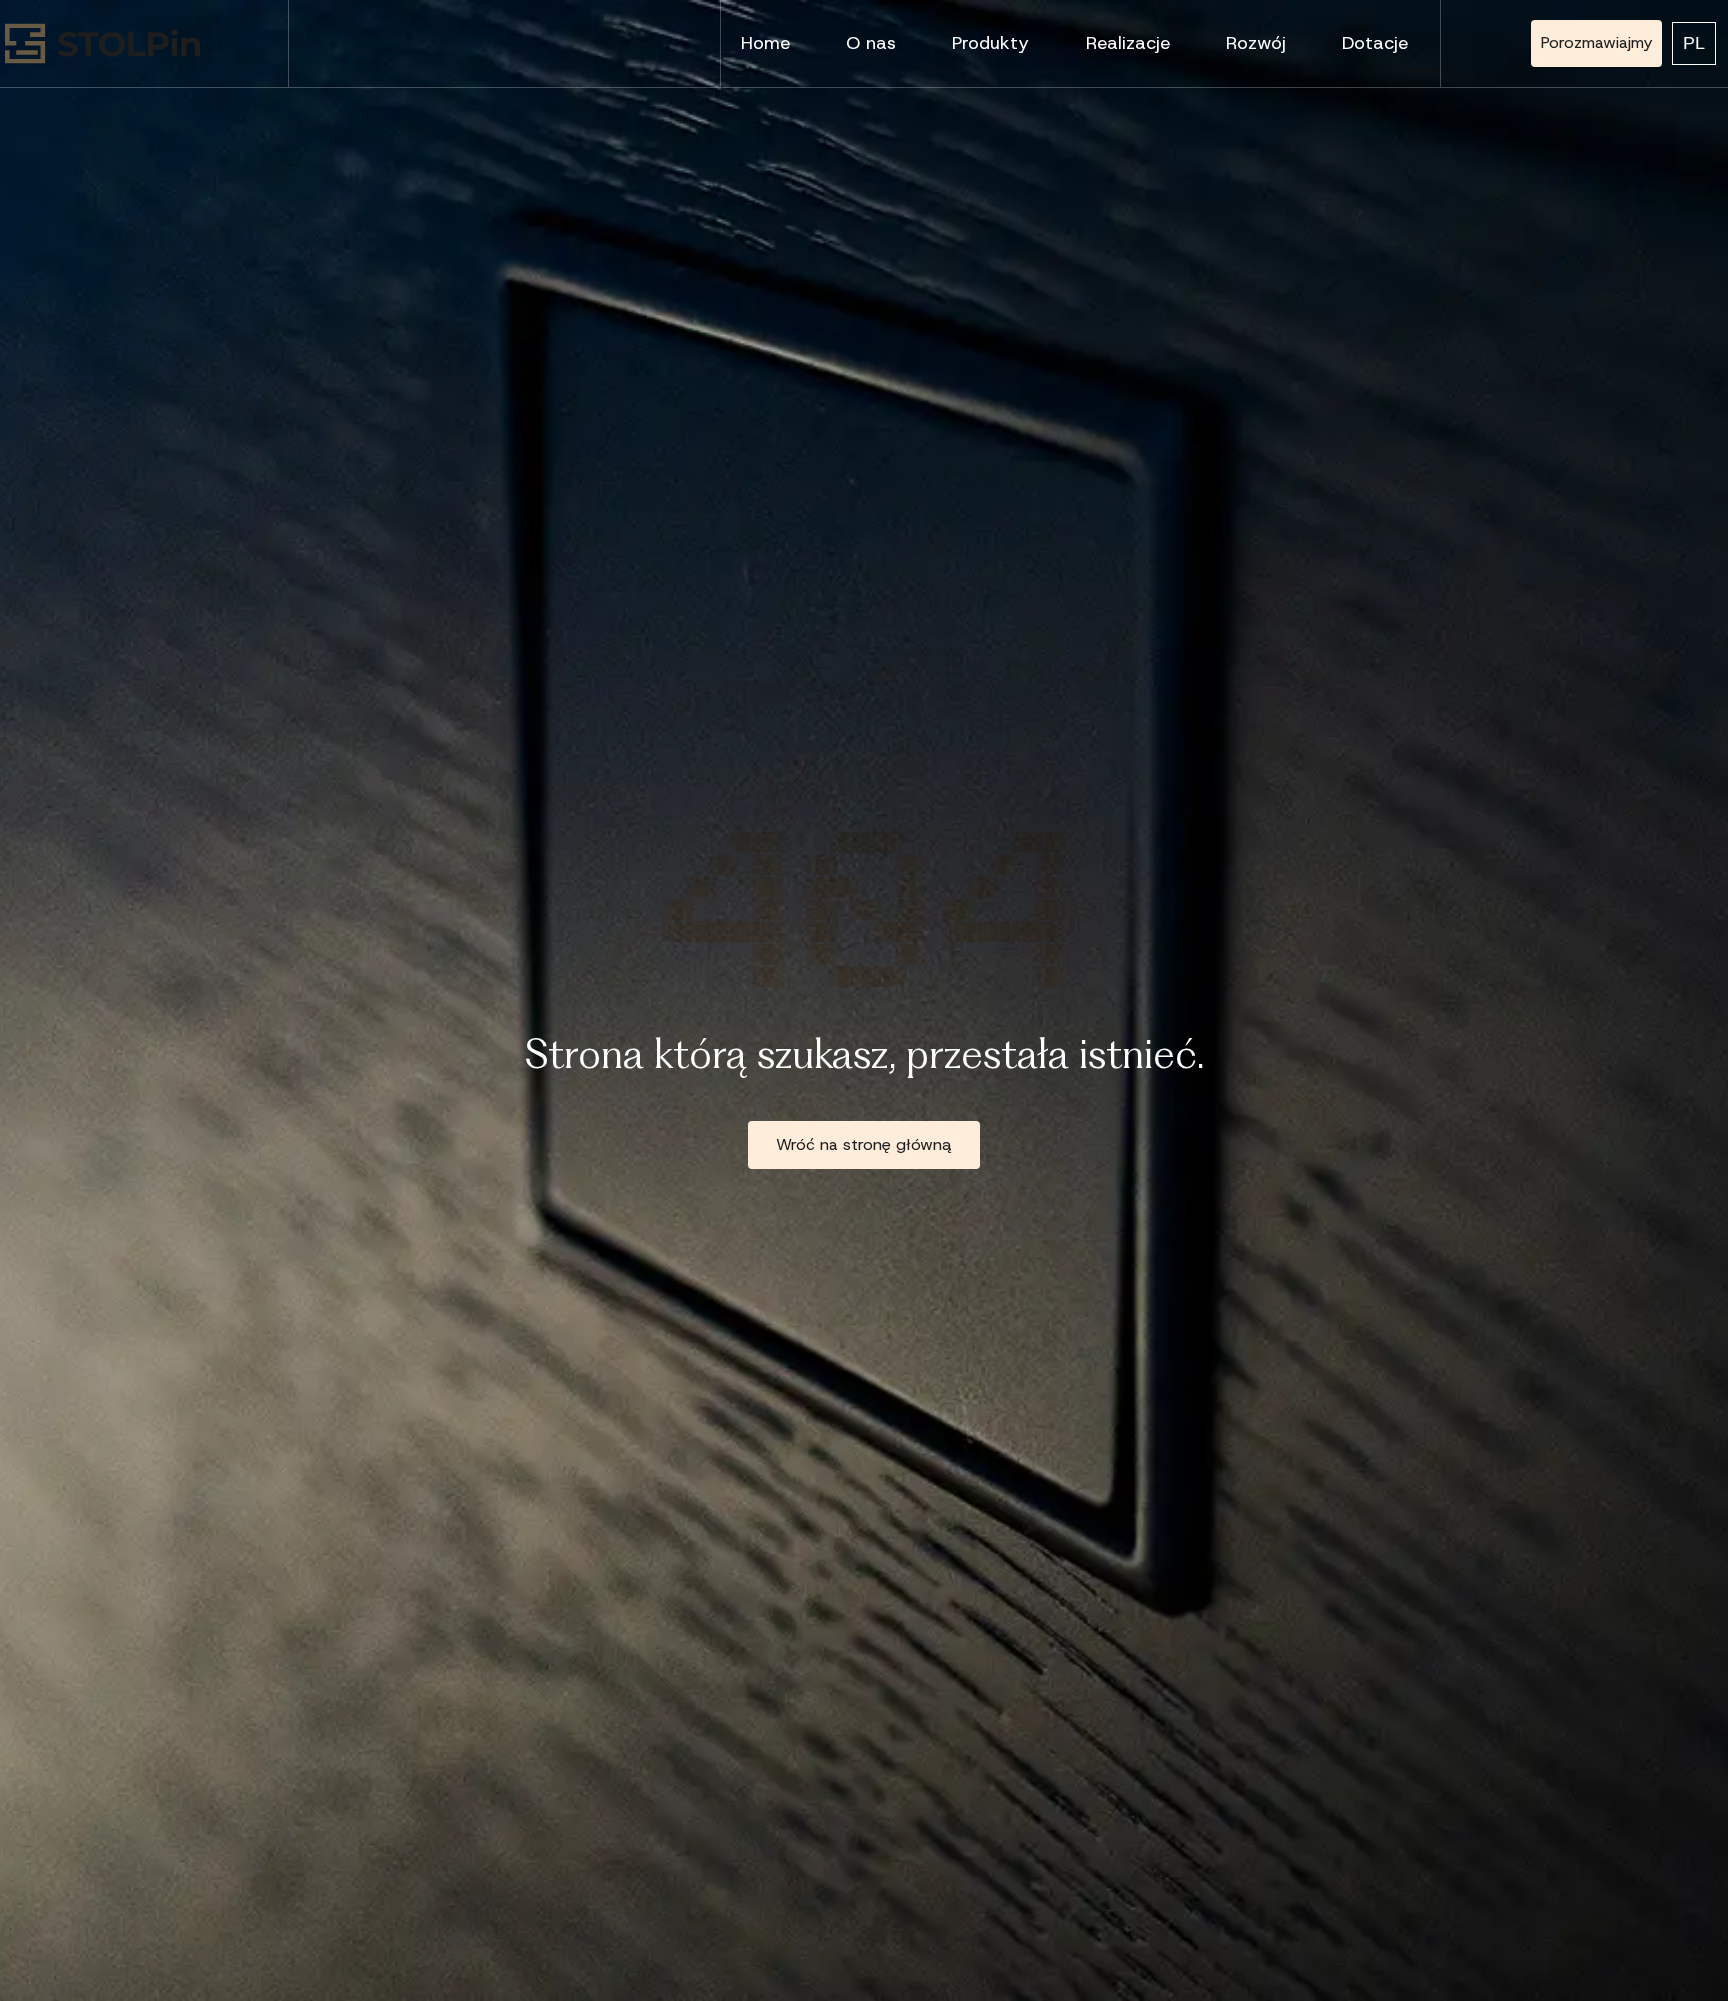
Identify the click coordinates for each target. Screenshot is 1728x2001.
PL (1694, 43)
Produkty (990, 43)
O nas (871, 43)
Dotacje (1375, 43)
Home (765, 43)
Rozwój (1256, 43)
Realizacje (1128, 43)
